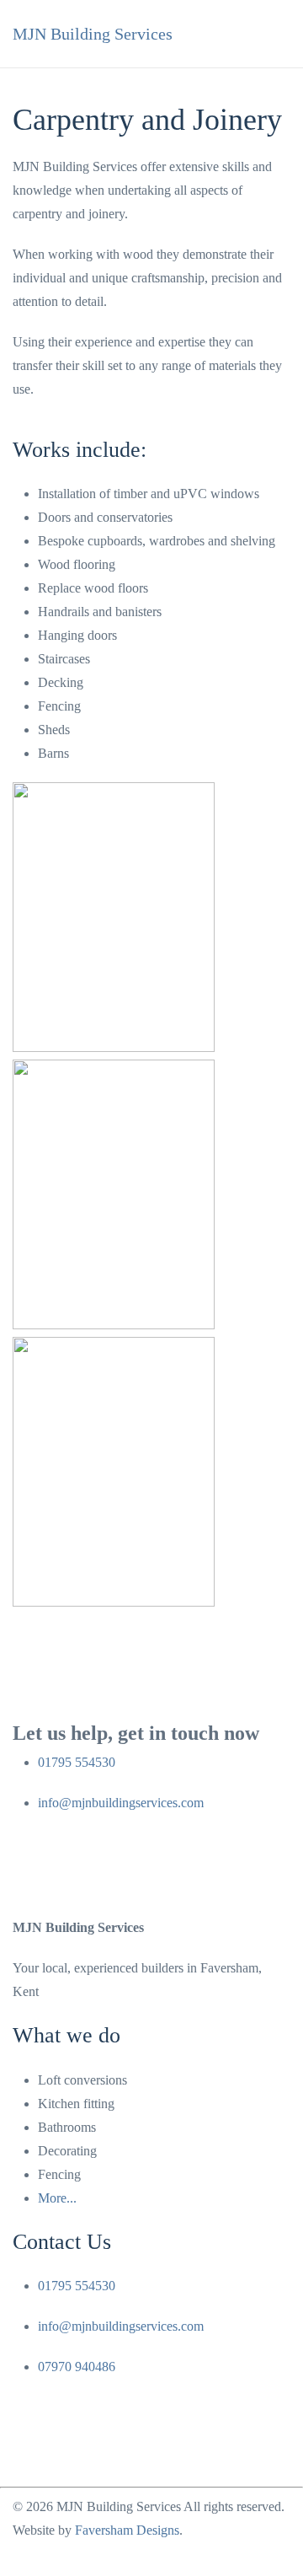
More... (57, 2198)
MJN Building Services (93, 34)
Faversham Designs (127, 2530)
